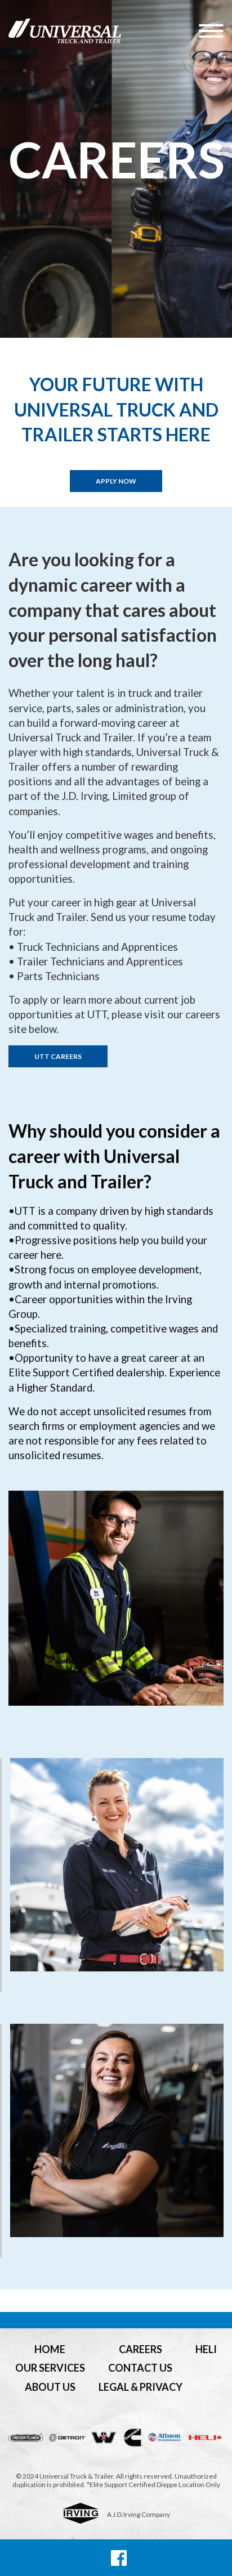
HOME (50, 2349)
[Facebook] (119, 2558)
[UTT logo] (104, 31)
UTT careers (58, 1056)
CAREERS (140, 2349)
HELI (206, 2349)
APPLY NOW (116, 481)
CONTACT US (140, 2368)
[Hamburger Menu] (211, 31)
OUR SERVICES (50, 2368)
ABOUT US (50, 2387)
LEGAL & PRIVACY (140, 2387)
